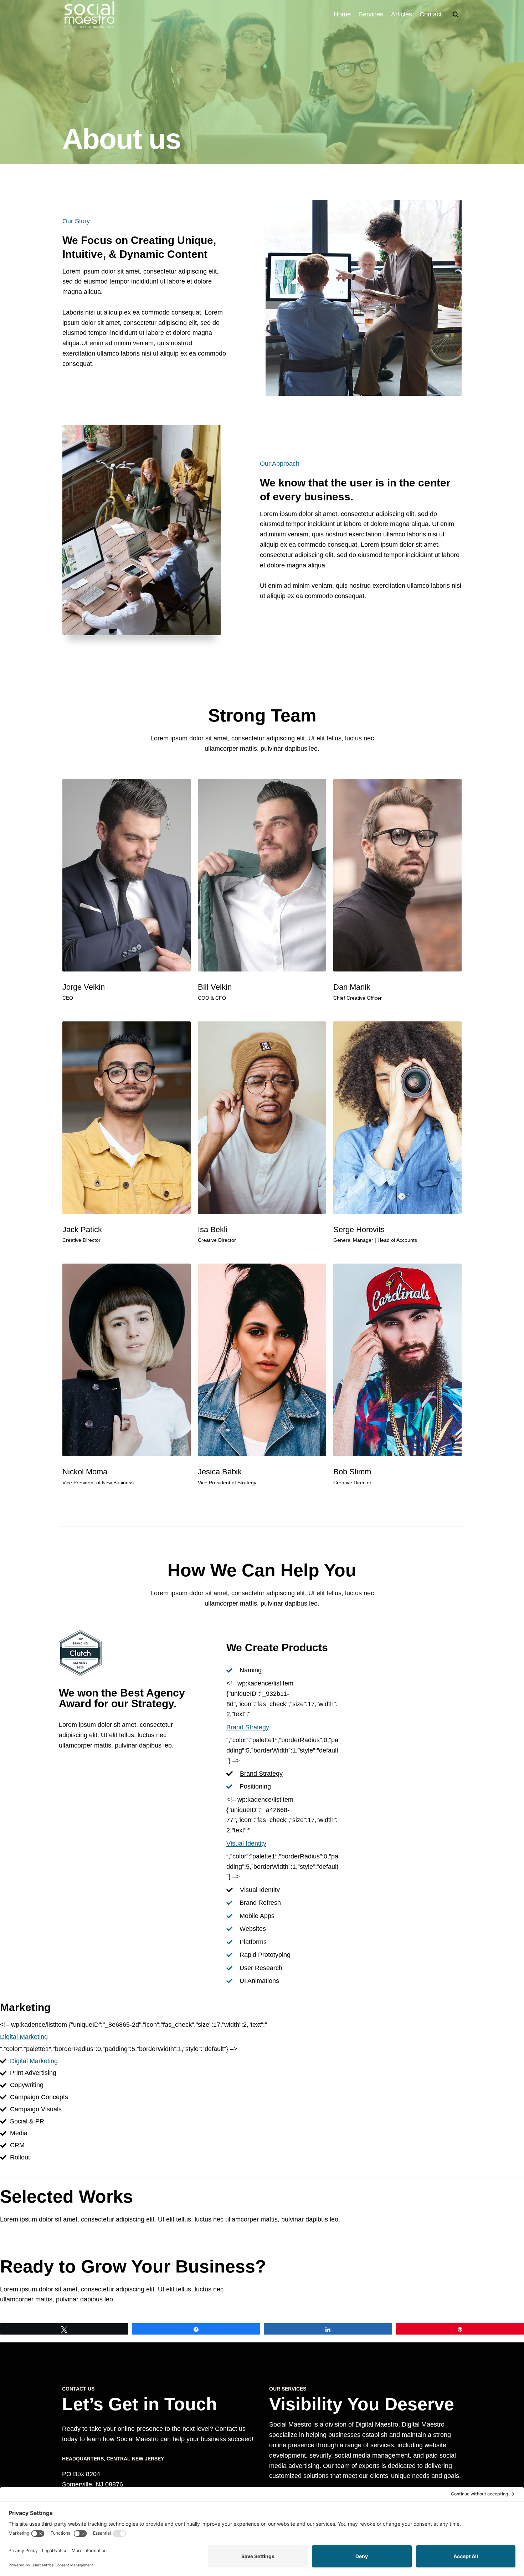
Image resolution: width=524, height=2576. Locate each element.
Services (371, 14)
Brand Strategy (248, 1727)
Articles (402, 14)
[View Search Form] (456, 15)
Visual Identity (246, 1843)
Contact (431, 14)
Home (342, 14)
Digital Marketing (24, 2037)
